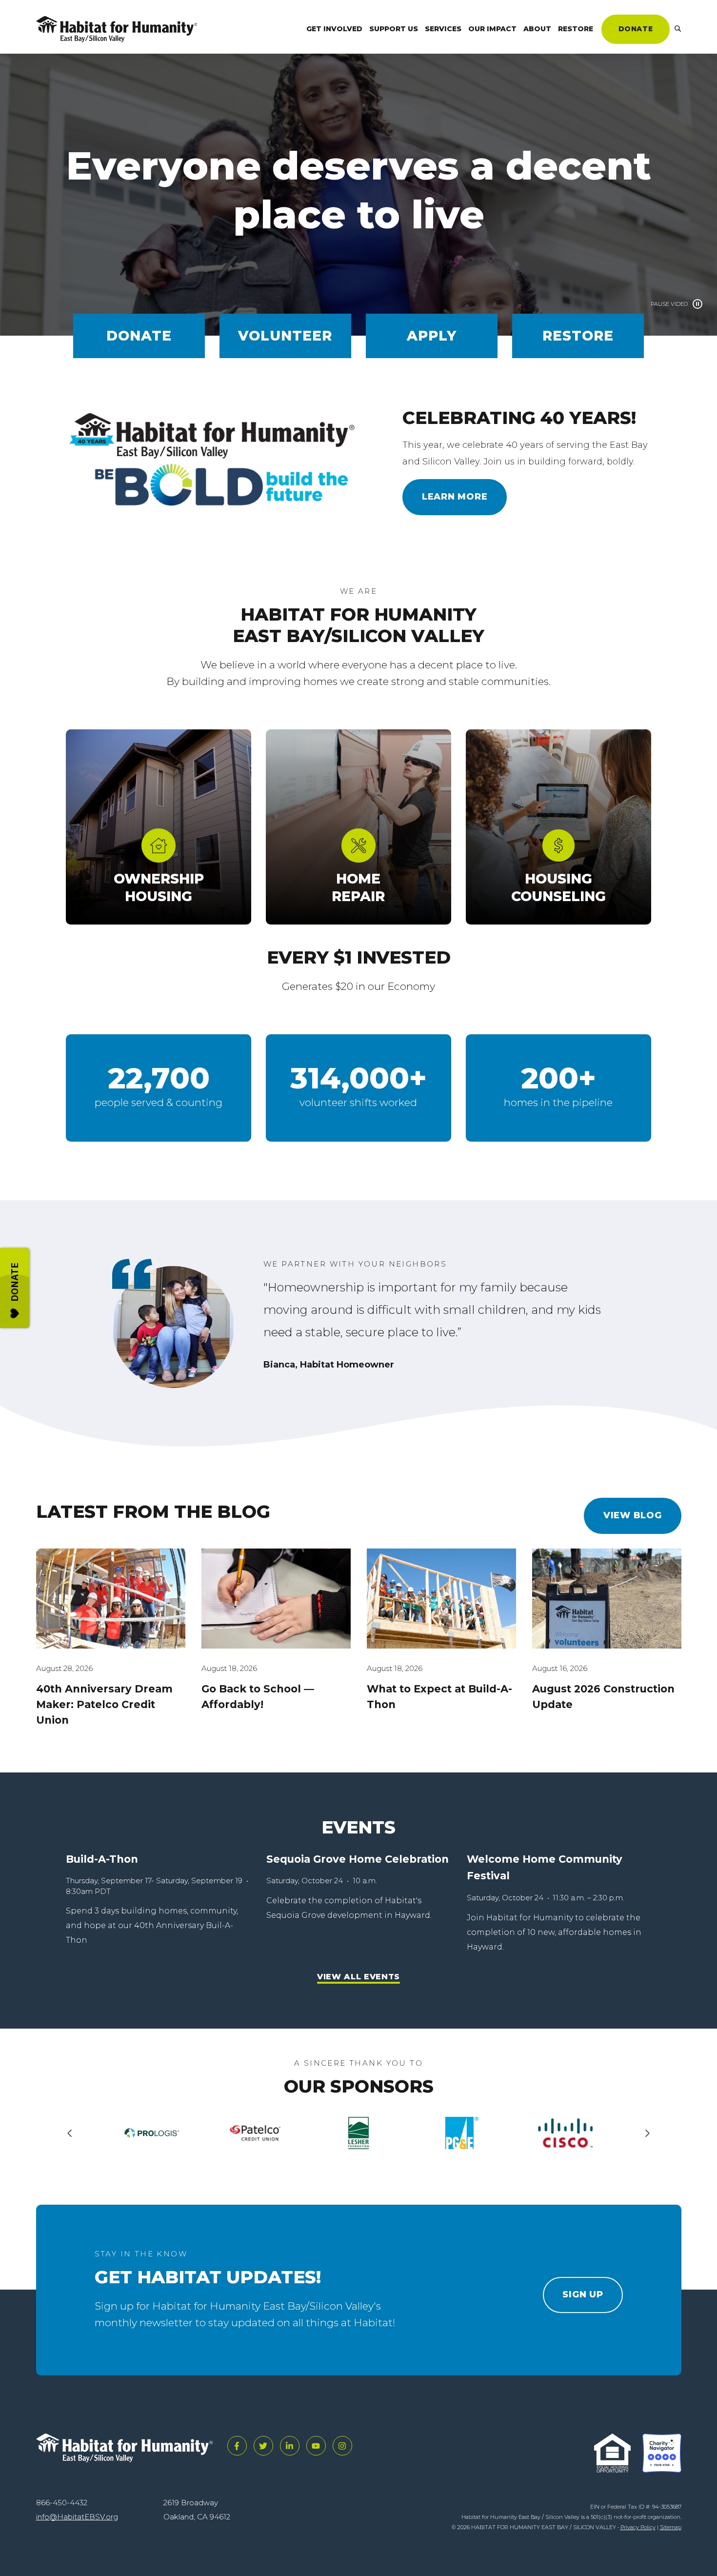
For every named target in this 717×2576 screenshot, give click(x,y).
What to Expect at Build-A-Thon (439, 1697)
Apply (432, 336)
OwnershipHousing (159, 887)
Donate (139, 336)
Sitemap (671, 2527)
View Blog (633, 1515)
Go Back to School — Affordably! (258, 1697)
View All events (358, 1977)
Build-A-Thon (102, 1859)
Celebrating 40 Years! (519, 418)
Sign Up (583, 2294)
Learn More (455, 497)
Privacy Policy (638, 2527)
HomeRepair (358, 887)
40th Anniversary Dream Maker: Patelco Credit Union (104, 1704)
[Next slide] (644, 2133)
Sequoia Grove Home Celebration (358, 1859)
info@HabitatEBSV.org (77, 2517)
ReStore (578, 336)
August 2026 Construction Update (603, 1697)
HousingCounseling (558, 887)
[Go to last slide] (73, 2133)
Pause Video (669, 304)
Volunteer (285, 336)
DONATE (636, 29)
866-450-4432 (62, 2503)
